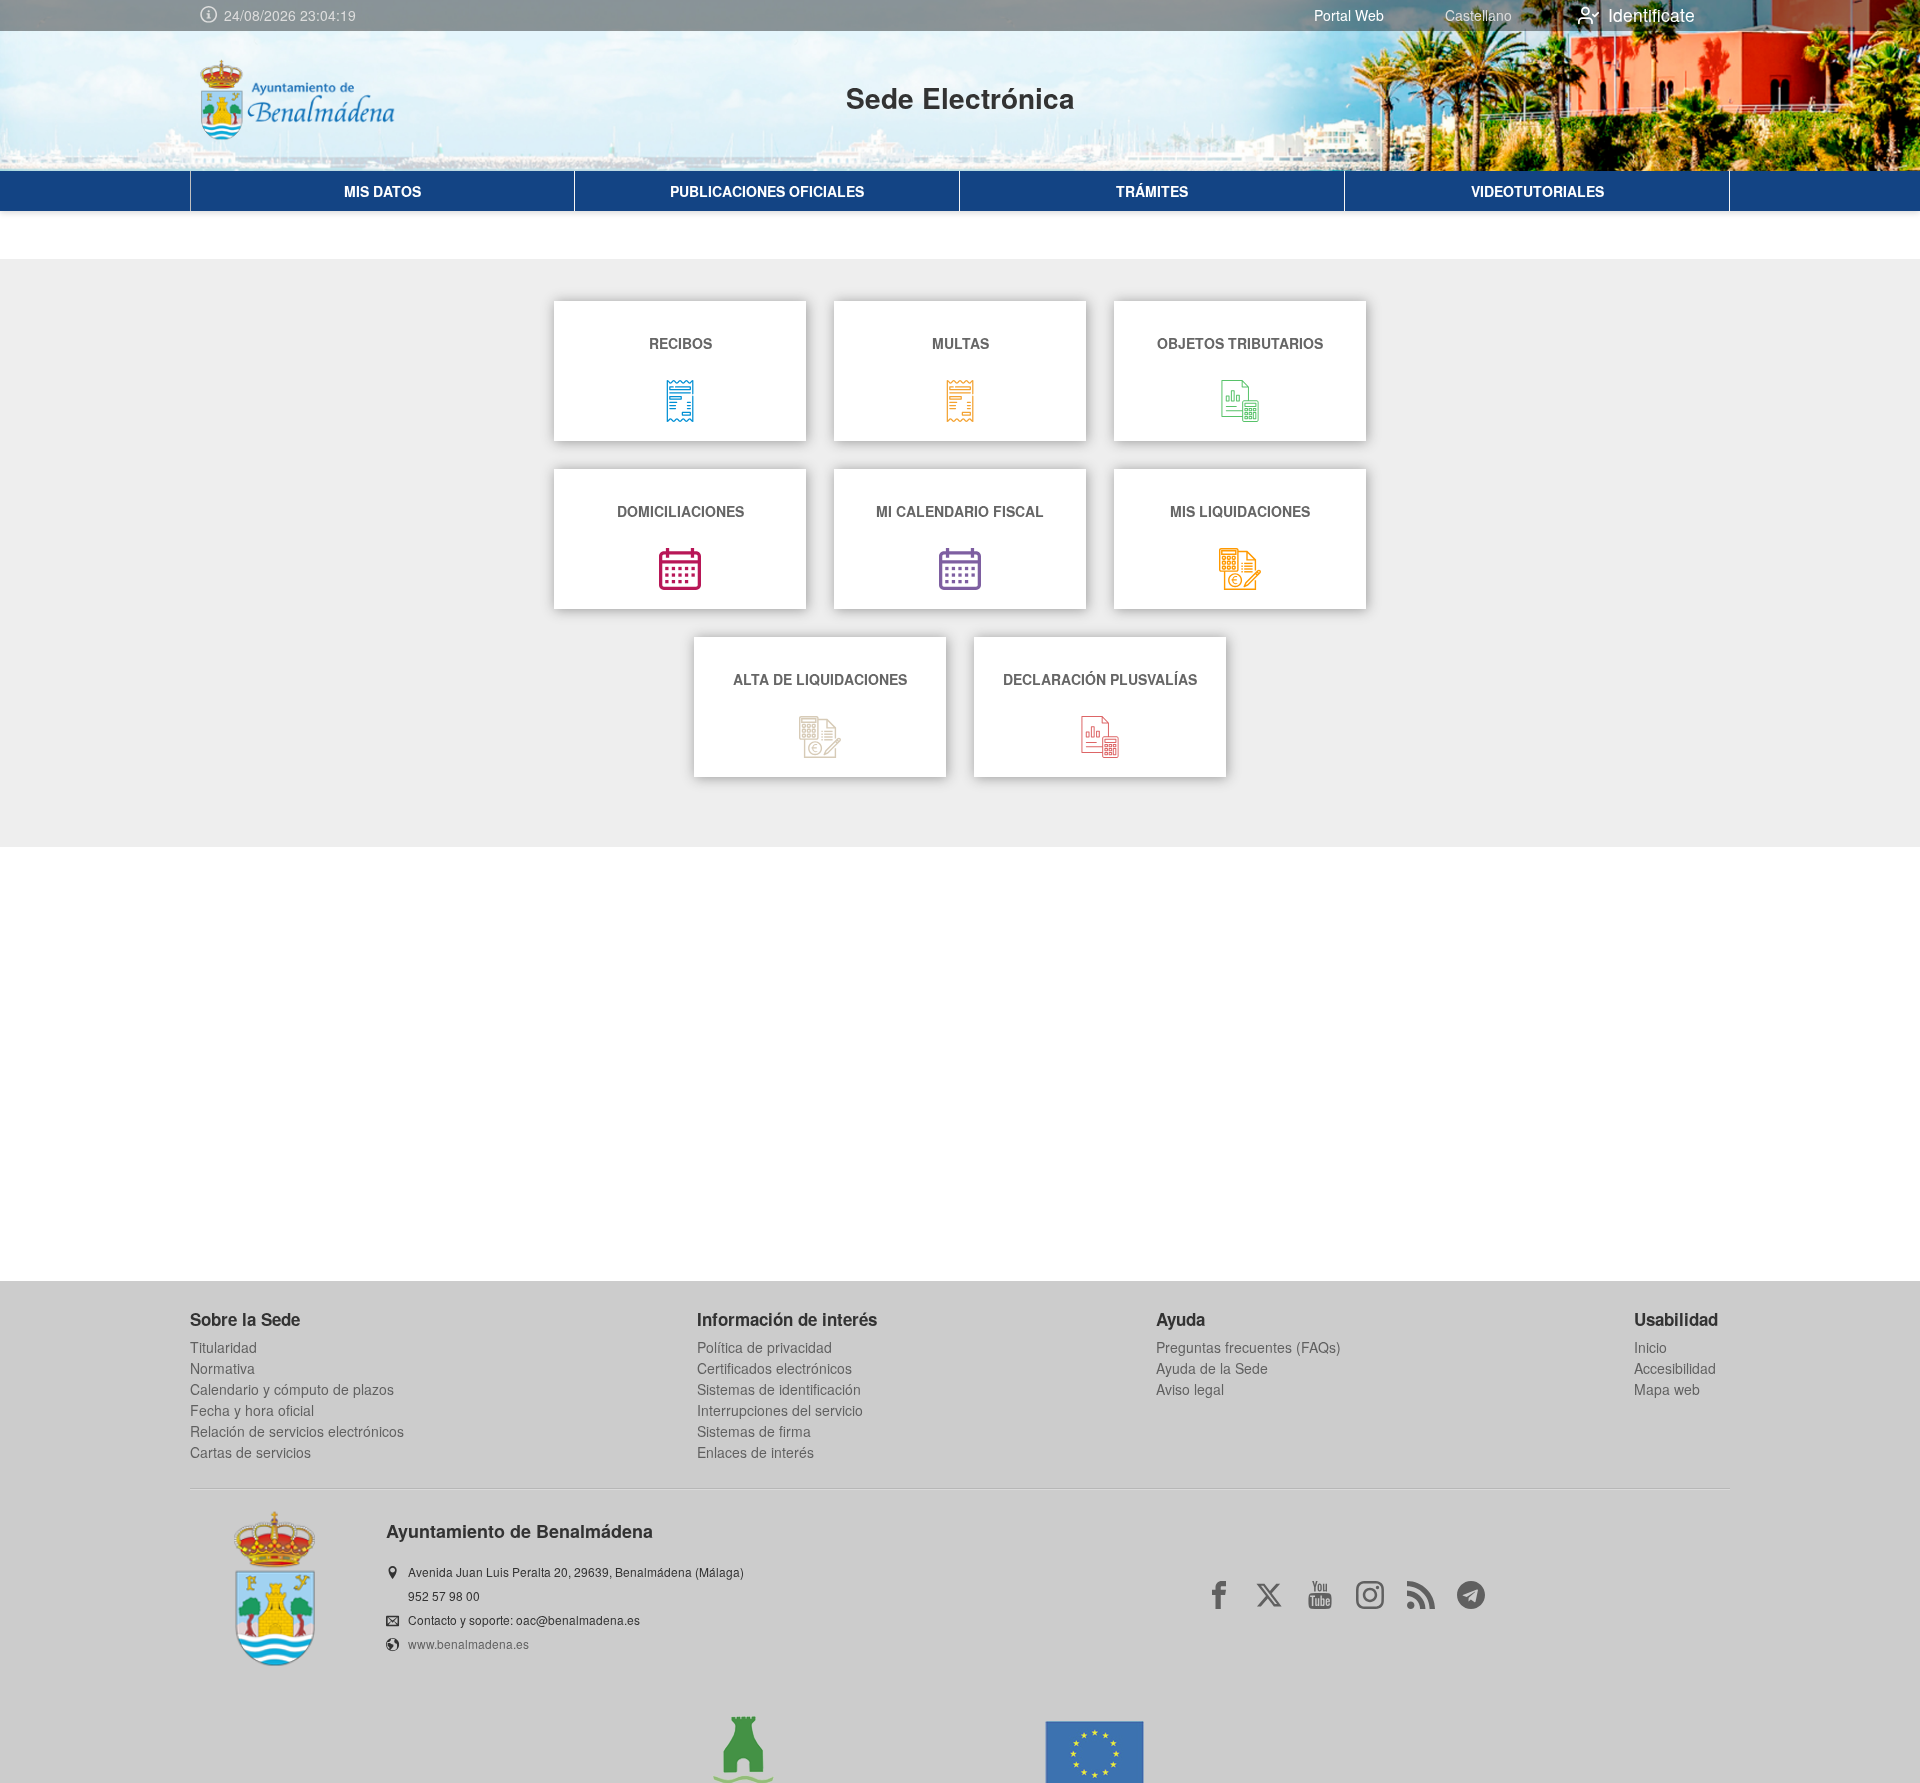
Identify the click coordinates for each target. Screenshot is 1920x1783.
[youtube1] (1320, 1595)
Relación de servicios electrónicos (297, 1431)
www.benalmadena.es (468, 1643)
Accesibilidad (1675, 1368)
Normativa (222, 1368)
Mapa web (1667, 1389)
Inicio (1650, 1347)
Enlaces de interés (755, 1452)
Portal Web (1349, 15)
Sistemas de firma (754, 1431)
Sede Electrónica (960, 97)
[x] (1269, 1595)
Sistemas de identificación (779, 1389)
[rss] (1421, 1595)
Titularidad (223, 1347)
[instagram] (1370, 1595)
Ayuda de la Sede (1212, 1368)
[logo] (316, 101)
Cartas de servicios (250, 1452)
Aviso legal (1190, 1389)
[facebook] (1219, 1595)
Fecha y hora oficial (252, 1410)
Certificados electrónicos (774, 1368)
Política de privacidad (764, 1347)
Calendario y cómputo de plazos (292, 1389)
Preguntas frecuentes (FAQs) (1248, 1347)
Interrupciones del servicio (780, 1410)
